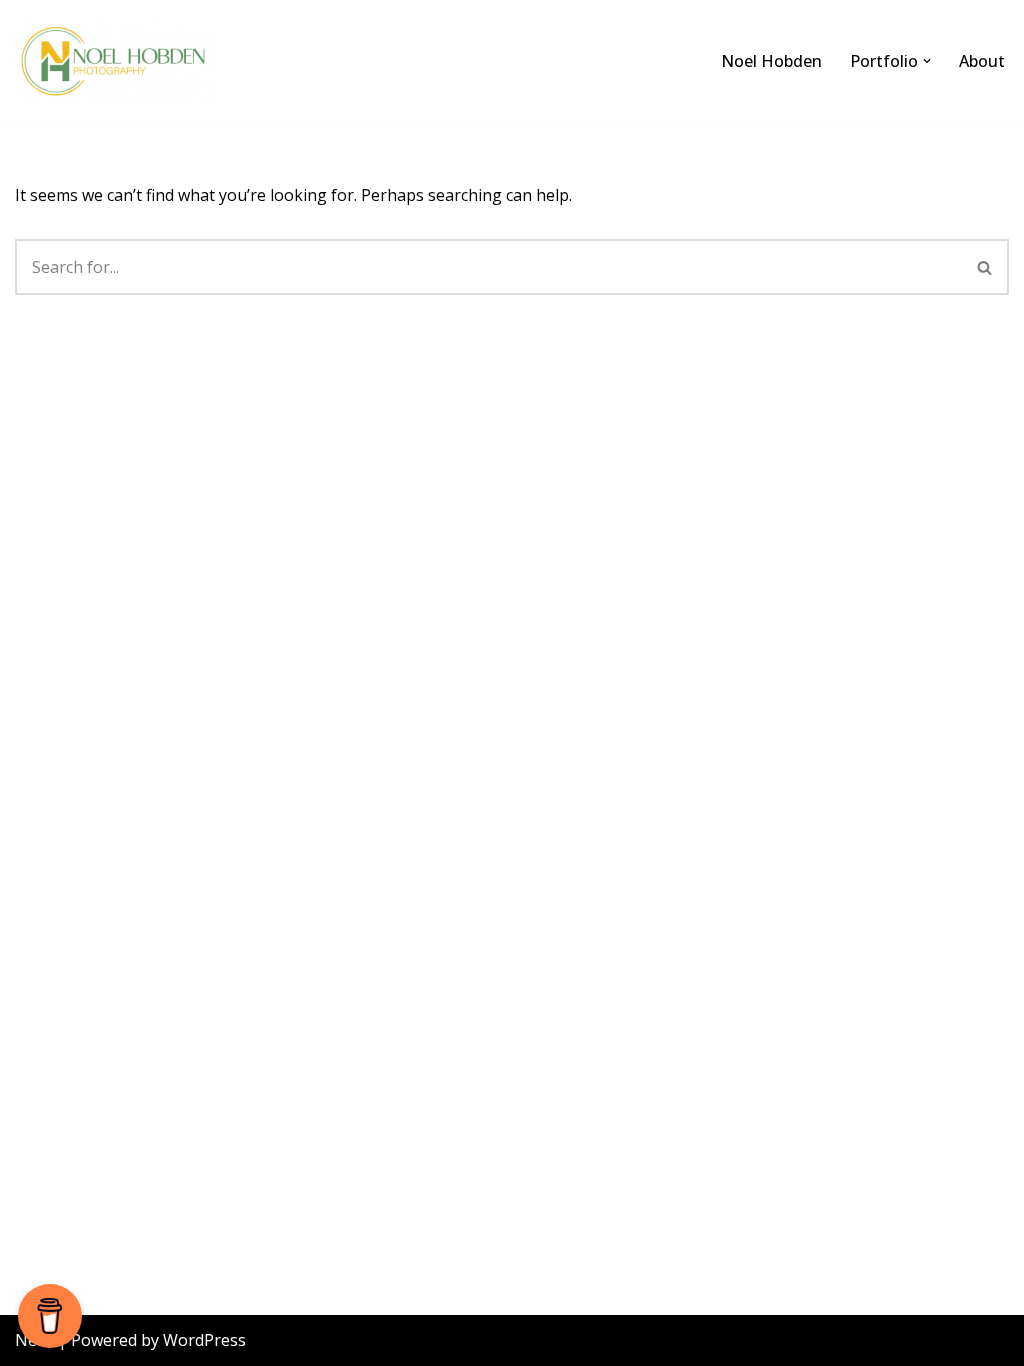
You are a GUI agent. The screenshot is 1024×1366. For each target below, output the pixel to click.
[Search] (985, 267)
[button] (927, 61)
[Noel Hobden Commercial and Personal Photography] (120, 61)
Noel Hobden (771, 61)
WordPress (204, 1340)
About (982, 61)
